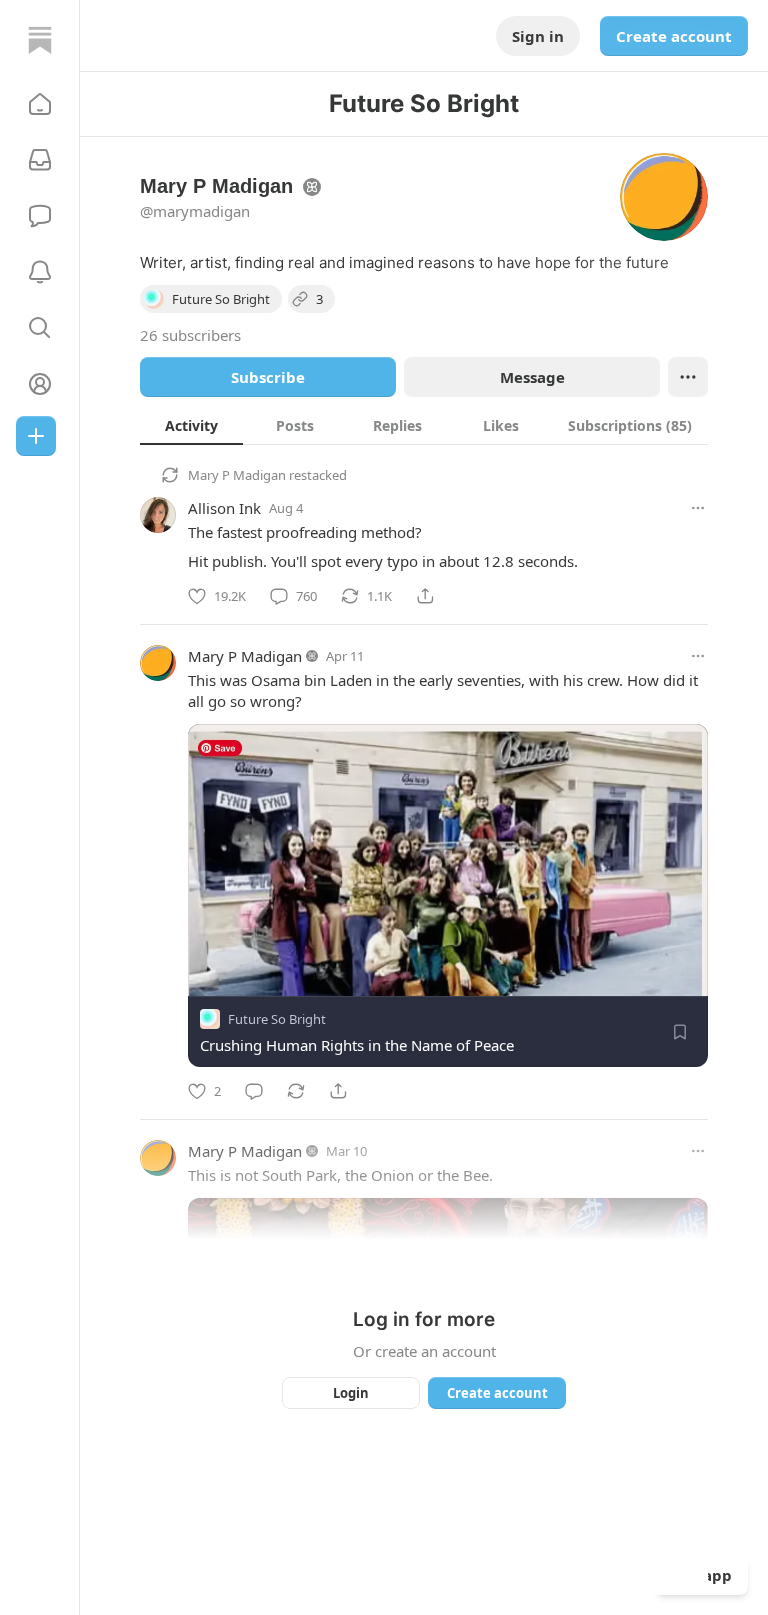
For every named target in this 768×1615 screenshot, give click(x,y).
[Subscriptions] (40, 160)
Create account (674, 36)
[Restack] (296, 1091)
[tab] (191, 425)
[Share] (425, 596)
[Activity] (40, 272)
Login (351, 1393)
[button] (40, 104)
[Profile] (40, 384)
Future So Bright (277, 1019)
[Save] (680, 1032)
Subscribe (268, 377)
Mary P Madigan (237, 475)
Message (532, 377)
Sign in (538, 36)
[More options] (698, 508)
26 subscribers (190, 335)
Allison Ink (224, 508)
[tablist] (424, 425)
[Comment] (254, 1091)
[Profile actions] (688, 377)
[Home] (40, 40)
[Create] (36, 436)
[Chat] (40, 216)
